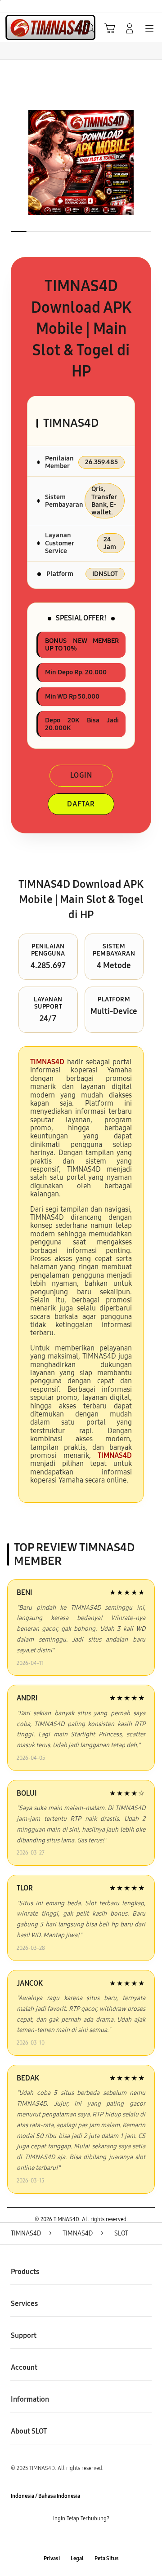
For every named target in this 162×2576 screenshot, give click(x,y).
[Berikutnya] (153, 163)
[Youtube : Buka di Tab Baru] (108, 2539)
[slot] (27, 27)
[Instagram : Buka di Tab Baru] (90, 2539)
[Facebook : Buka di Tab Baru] (54, 2539)
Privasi (52, 2558)
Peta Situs (107, 2558)
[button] (110, 28)
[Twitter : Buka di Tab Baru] (72, 2539)
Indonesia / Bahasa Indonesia (45, 2496)
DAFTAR (81, 804)
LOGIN (81, 775)
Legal (77, 2558)
